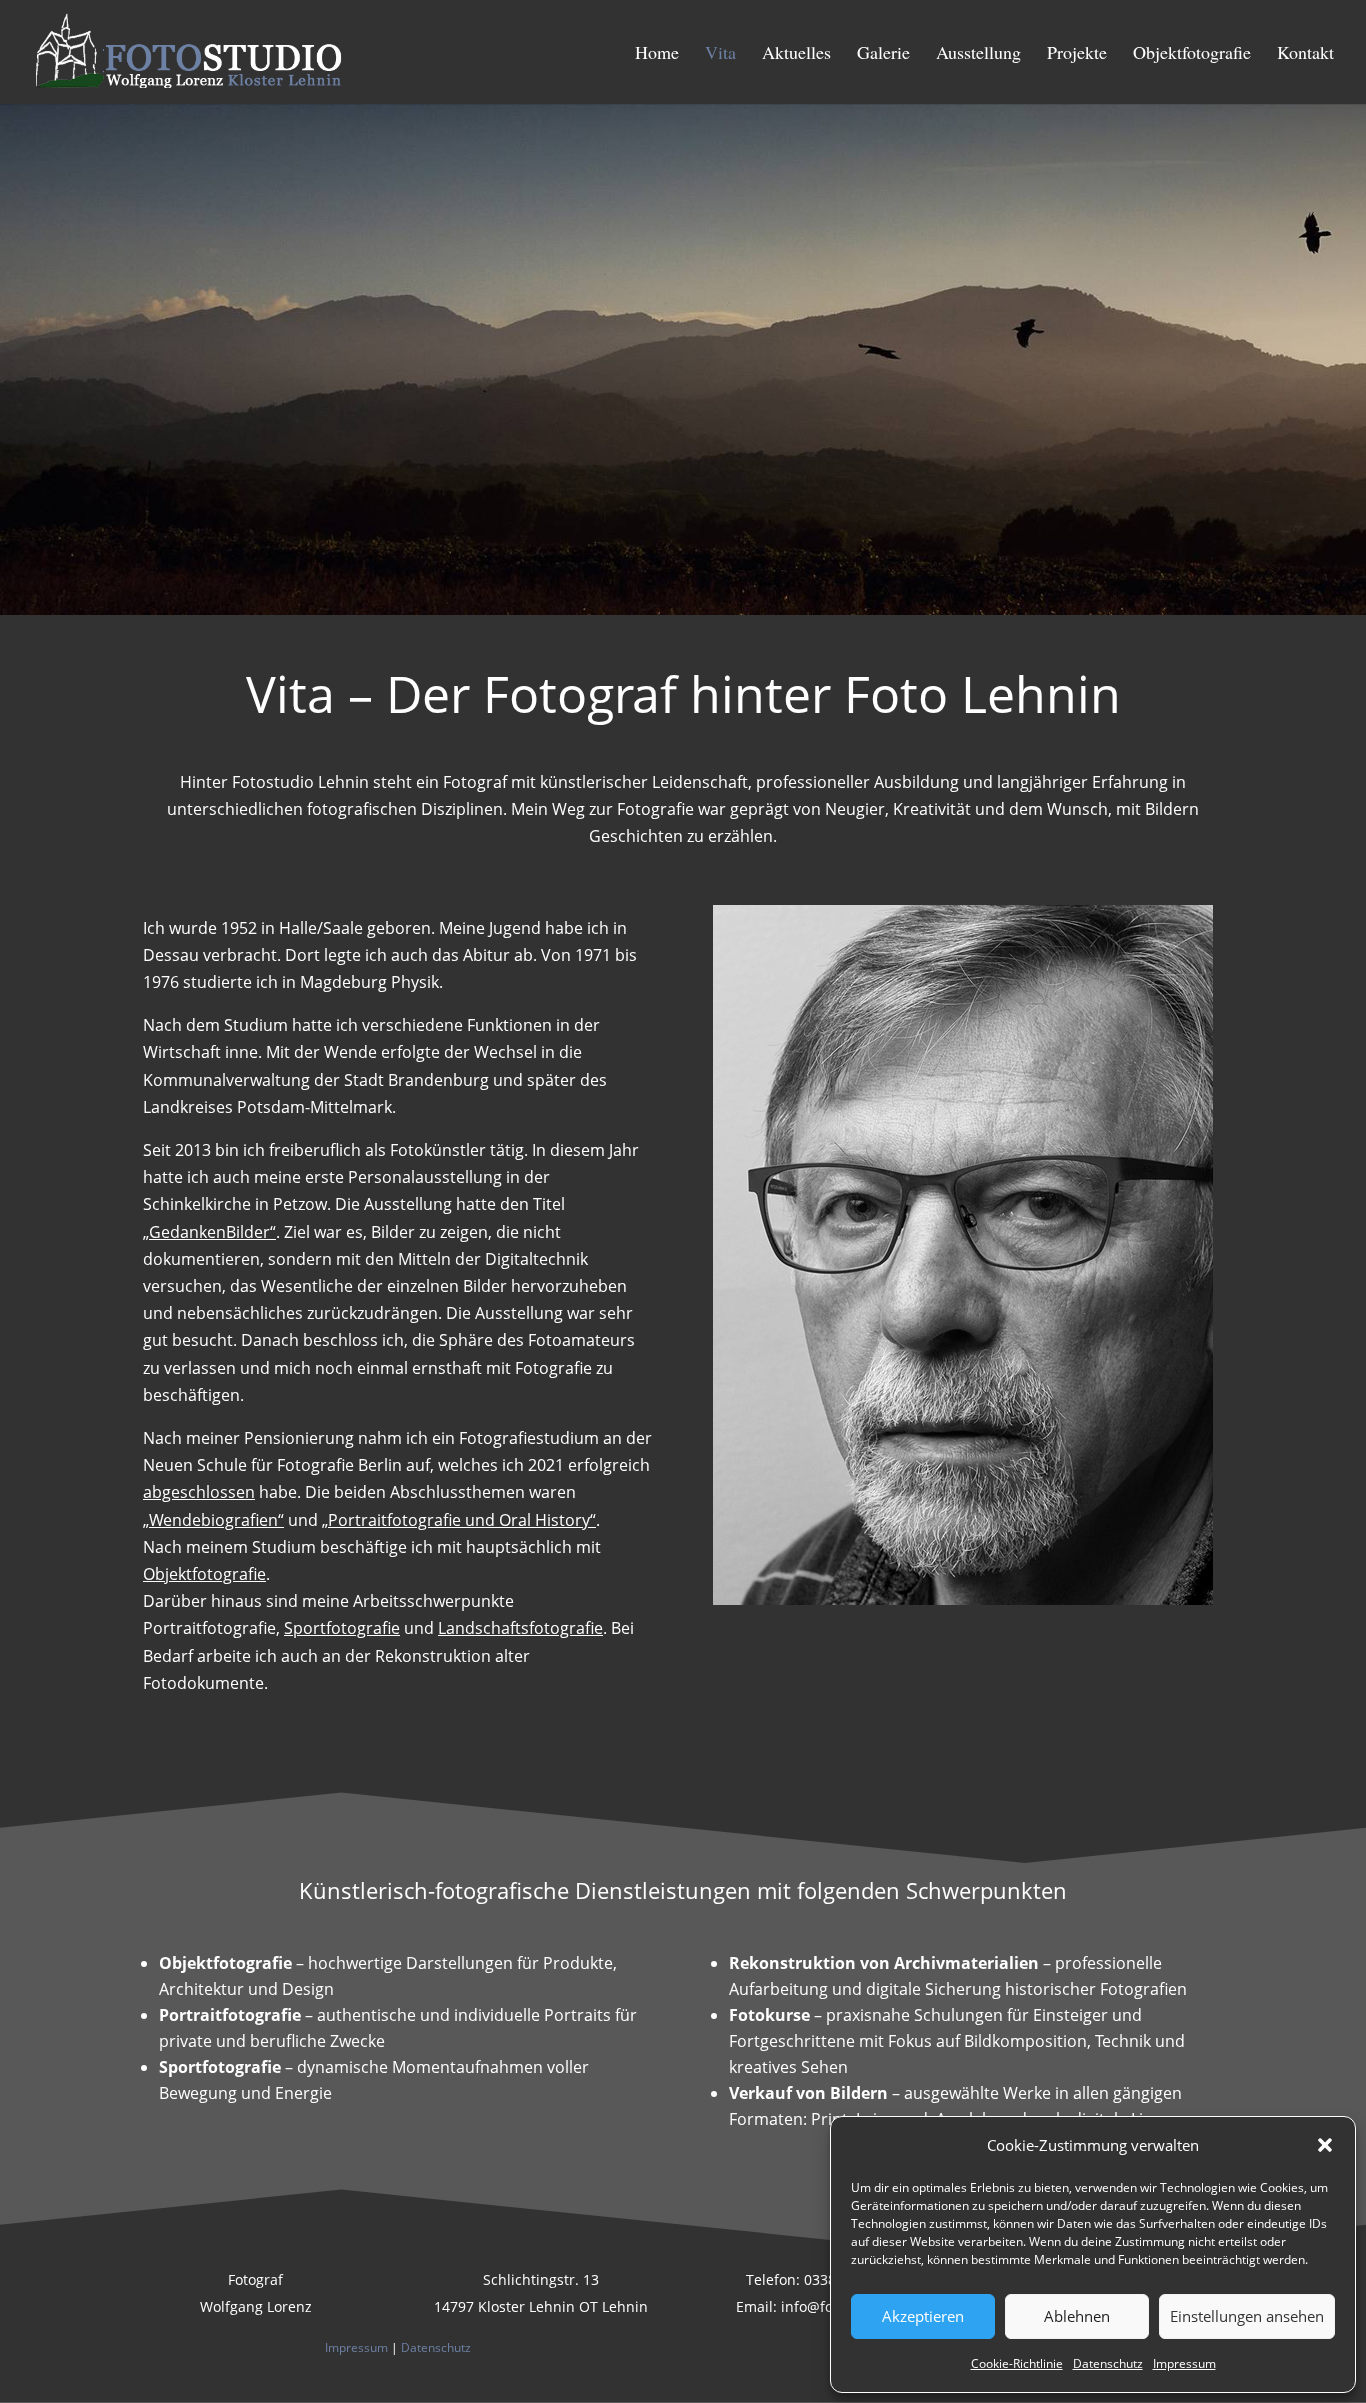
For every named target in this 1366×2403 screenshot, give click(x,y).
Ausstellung (978, 54)
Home (657, 54)
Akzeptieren (923, 2316)
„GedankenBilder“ (209, 1232)
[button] (1325, 2145)
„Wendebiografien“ (213, 1520)
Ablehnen (1077, 2316)
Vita (720, 54)
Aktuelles (796, 54)
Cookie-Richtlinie (1017, 2363)
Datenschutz (1108, 2363)
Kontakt (1305, 54)
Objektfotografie (1192, 54)
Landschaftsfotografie (520, 1628)
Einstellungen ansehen (1247, 2316)
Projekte (1077, 54)
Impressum (1184, 2363)
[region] (683, 359)
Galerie (883, 54)
